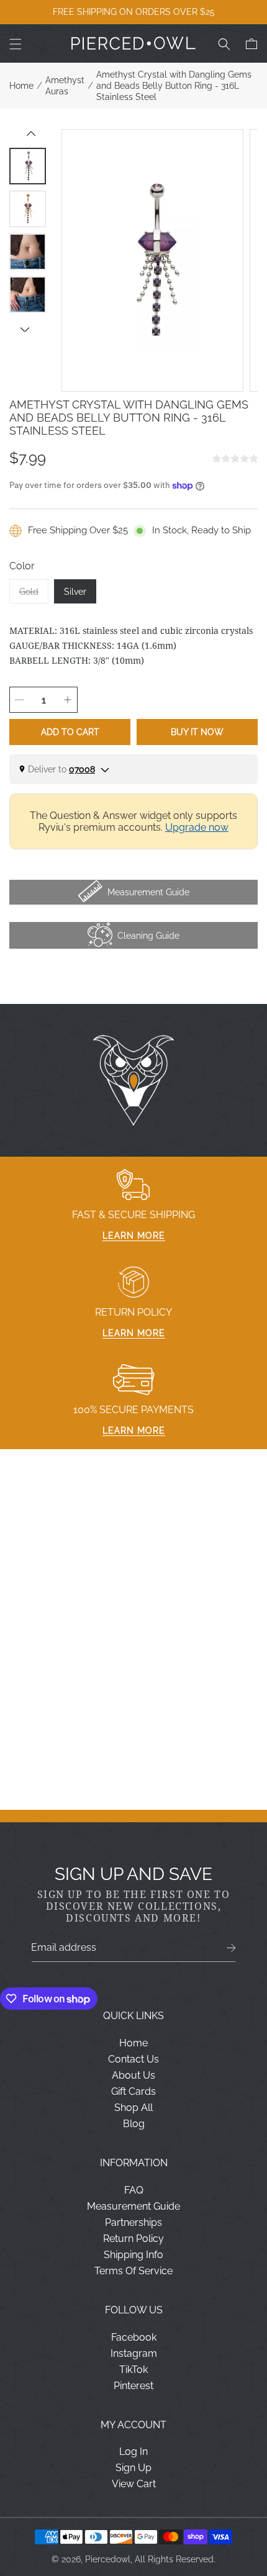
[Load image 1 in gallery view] (28, 166)
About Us (133, 2075)
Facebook (134, 2337)
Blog (134, 2124)
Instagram (134, 2353)
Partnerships (133, 2222)
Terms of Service (133, 2271)
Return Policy (133, 2239)
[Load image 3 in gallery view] (28, 252)
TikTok (133, 2370)
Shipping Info (133, 2255)
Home (21, 86)
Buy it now (197, 732)
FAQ (134, 2190)
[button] (16, 44)
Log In (133, 2452)
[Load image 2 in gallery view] (28, 209)
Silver (75, 592)
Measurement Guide (133, 2206)
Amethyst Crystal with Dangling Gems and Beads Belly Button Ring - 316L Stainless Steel (174, 86)
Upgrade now (197, 827)
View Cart (134, 2484)
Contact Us (133, 2059)
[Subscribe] (231, 1948)
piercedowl (108, 2559)
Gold (34, 595)
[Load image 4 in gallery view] (28, 295)
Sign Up (133, 2468)
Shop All (133, 2108)
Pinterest (133, 2386)
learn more (134, 1236)
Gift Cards (133, 2091)
